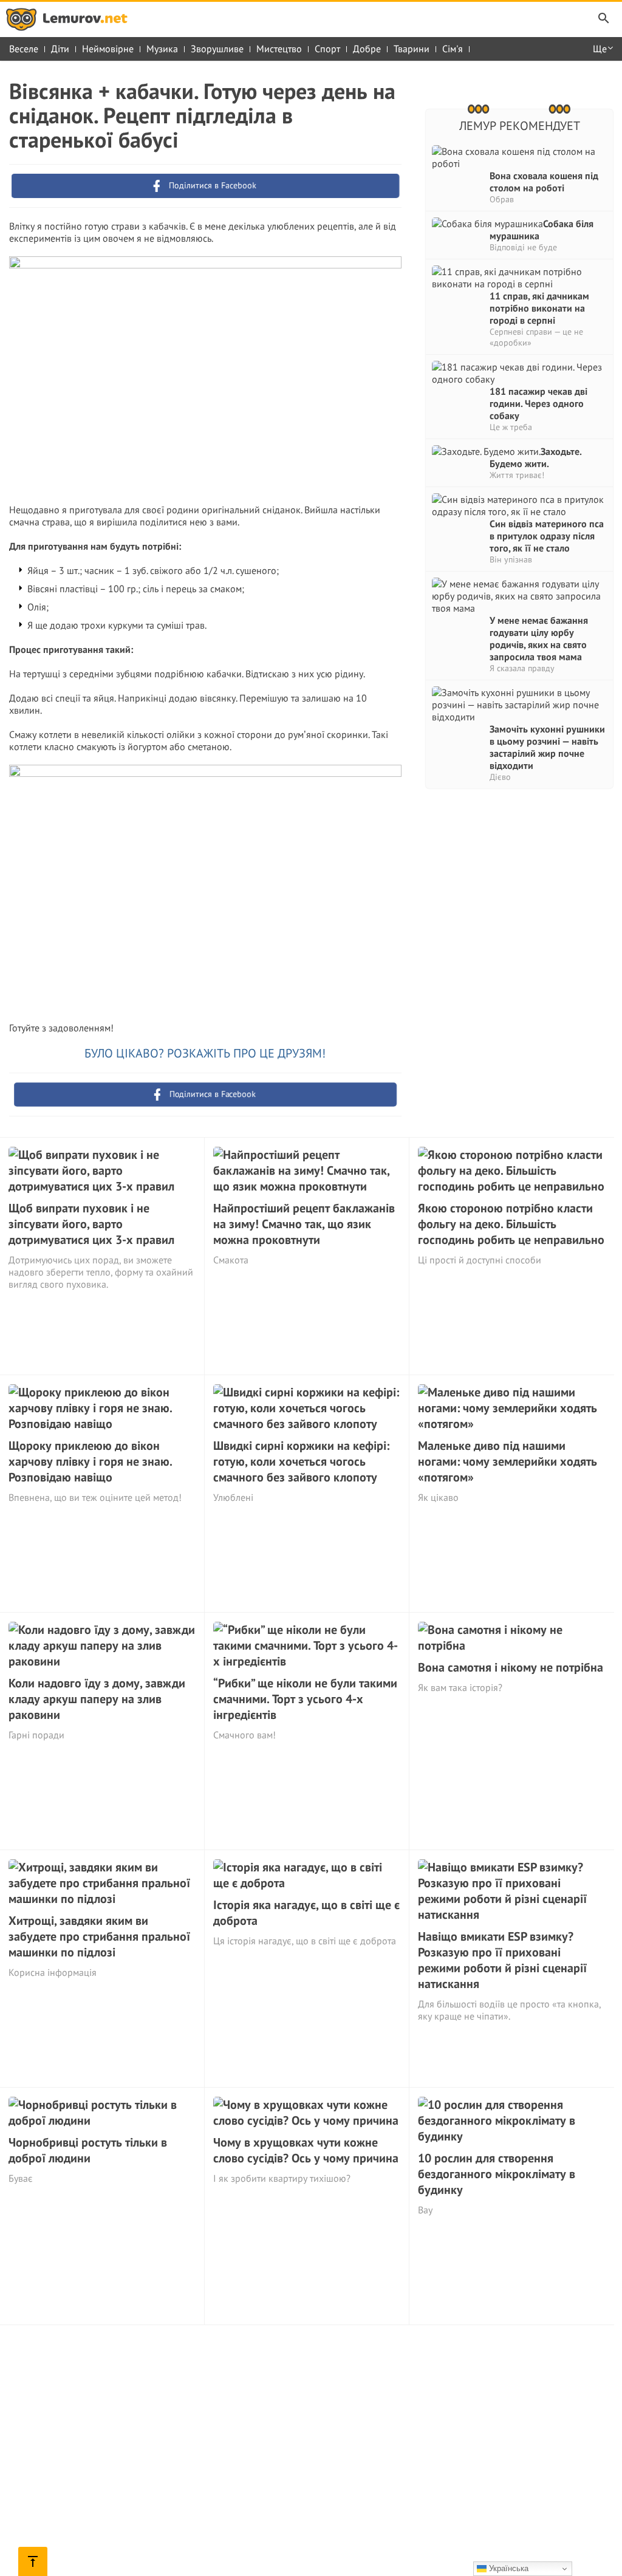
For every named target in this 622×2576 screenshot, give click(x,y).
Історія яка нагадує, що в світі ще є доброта (306, 1913)
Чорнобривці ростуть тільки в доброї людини (88, 2150)
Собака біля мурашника (542, 230)
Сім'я (453, 49)
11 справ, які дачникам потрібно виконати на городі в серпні (539, 308)
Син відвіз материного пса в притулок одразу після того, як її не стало (547, 536)
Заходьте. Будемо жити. (535, 457)
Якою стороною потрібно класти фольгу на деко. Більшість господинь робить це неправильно (511, 1224)
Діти (60, 49)
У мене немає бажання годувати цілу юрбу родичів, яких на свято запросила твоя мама (539, 638)
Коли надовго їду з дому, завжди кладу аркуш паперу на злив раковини (97, 1699)
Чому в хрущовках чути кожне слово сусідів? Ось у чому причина (306, 2150)
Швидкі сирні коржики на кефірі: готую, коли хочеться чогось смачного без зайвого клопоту (301, 1461)
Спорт (327, 49)
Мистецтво (279, 49)
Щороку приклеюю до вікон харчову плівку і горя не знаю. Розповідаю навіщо (90, 1461)
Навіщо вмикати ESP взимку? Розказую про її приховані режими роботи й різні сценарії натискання (502, 1960)
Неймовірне (108, 49)
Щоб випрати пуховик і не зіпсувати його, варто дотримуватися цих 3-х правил (91, 1224)
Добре (367, 49)
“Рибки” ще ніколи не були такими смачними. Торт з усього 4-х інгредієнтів (305, 1699)
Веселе (24, 49)
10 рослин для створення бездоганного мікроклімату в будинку (497, 2174)
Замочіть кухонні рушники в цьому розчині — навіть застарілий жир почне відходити (547, 747)
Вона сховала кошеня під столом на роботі (544, 182)
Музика (162, 49)
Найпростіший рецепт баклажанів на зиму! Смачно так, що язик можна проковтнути (304, 1224)
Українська (508, 2568)
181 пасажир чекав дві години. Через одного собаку (538, 403)
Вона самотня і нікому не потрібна (511, 1667)
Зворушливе (217, 49)
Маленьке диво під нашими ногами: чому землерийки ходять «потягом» (508, 1461)
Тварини (412, 49)
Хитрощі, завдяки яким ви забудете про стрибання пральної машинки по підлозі (99, 1936)
